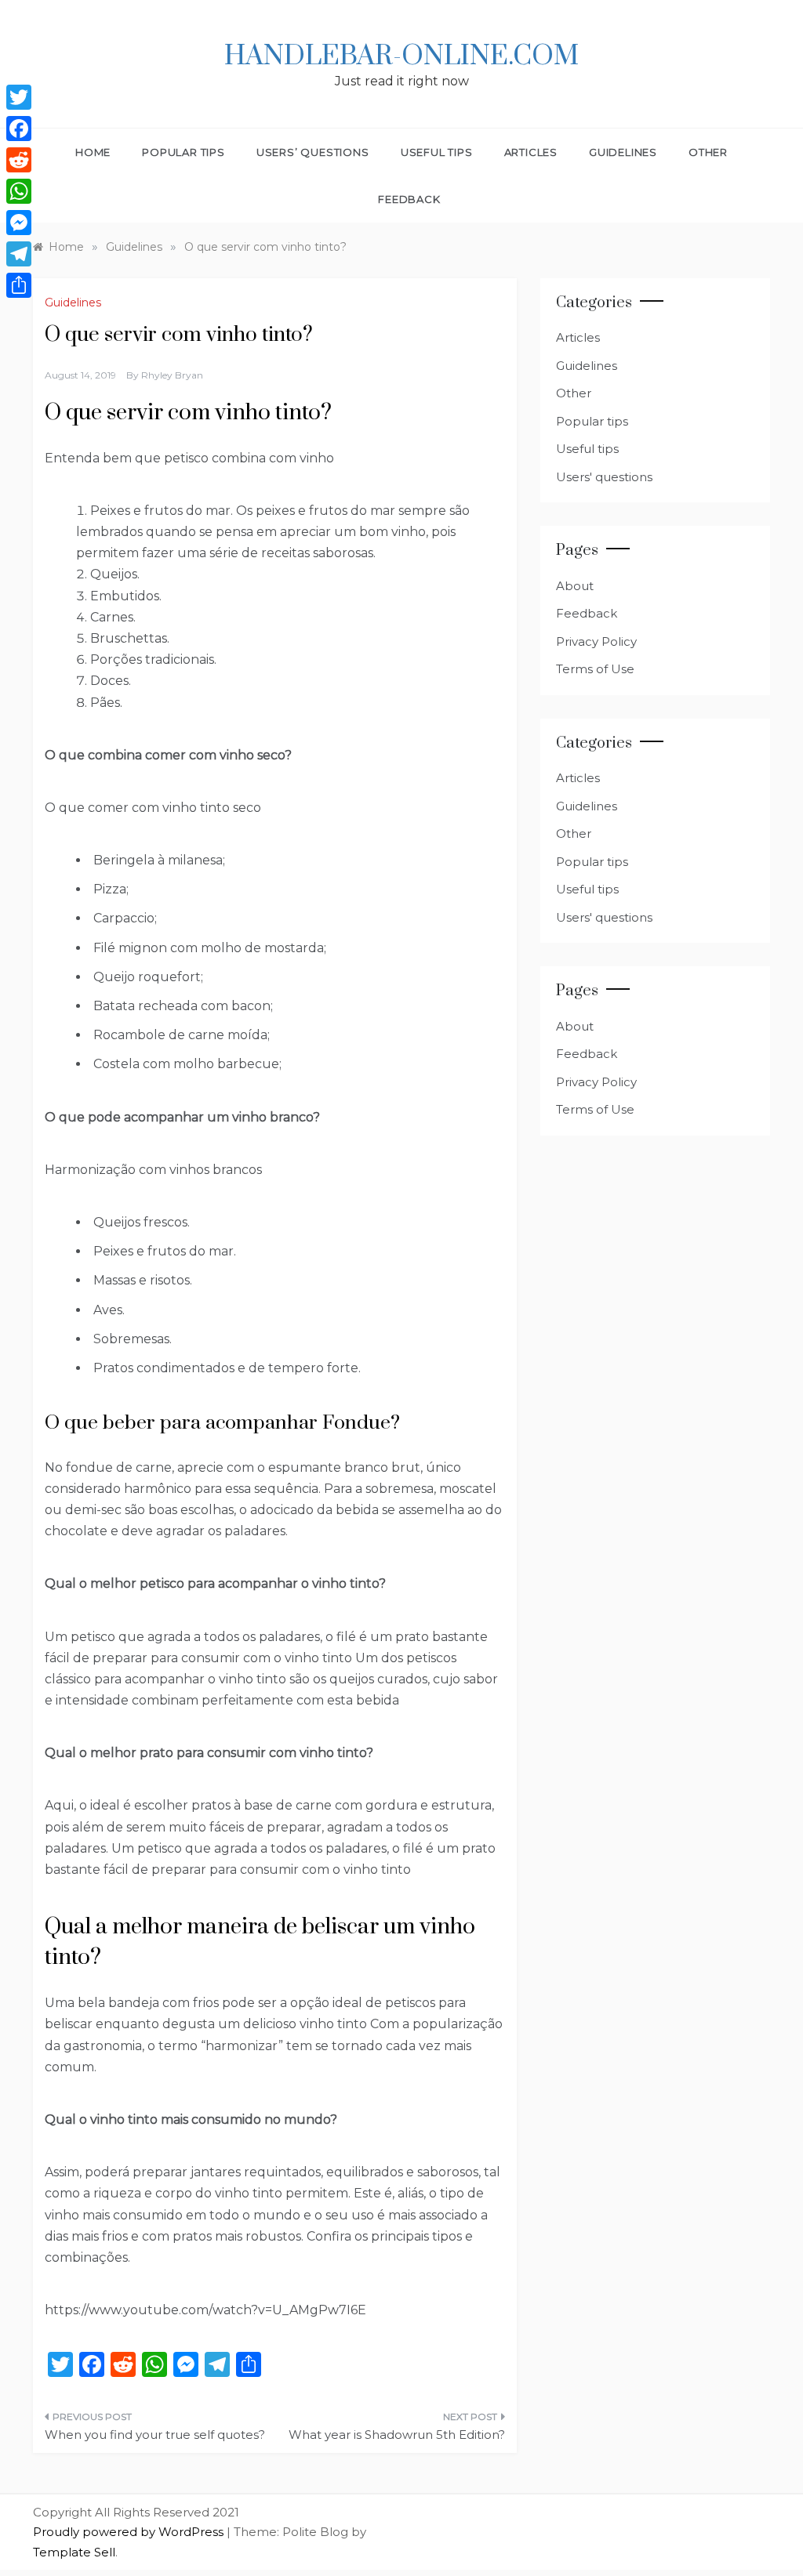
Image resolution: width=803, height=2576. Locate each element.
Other (708, 152)
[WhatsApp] (19, 191)
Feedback (409, 199)
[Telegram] (19, 254)
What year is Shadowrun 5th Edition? (396, 2435)
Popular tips (183, 152)
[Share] (19, 285)
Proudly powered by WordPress (130, 2532)
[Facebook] (19, 129)
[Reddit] (19, 160)
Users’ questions (313, 152)
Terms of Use (595, 669)
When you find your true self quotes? (155, 2435)
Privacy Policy (596, 641)
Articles (531, 152)
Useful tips (437, 152)
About (575, 586)
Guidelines (623, 152)
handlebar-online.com (401, 56)
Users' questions (604, 477)
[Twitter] (19, 97)
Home (93, 152)
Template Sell (74, 2552)
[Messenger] (19, 223)
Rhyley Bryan (172, 375)
